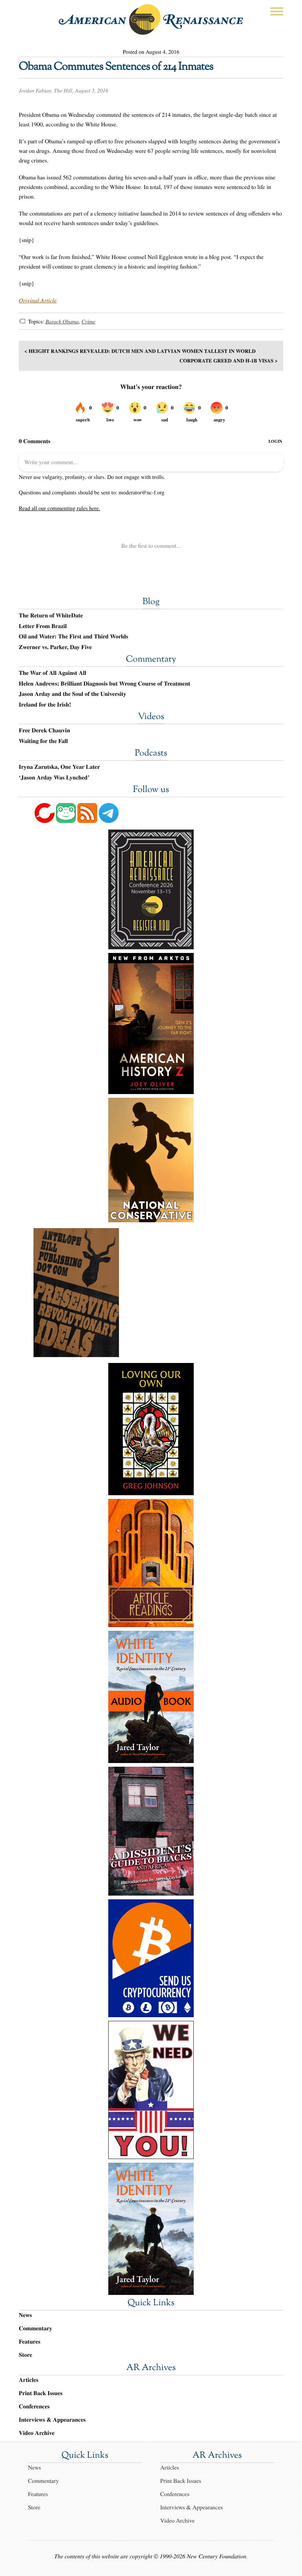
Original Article (38, 300)
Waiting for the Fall (43, 741)
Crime (88, 322)
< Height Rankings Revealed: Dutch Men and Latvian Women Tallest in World (140, 351)
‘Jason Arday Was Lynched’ (54, 778)
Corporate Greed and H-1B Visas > (229, 360)
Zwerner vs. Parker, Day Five (55, 647)
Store (25, 2355)
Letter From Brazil (43, 626)
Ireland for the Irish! (45, 705)
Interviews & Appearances (52, 2420)
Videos (151, 717)
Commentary (151, 660)
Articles (29, 2380)
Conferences (34, 2406)
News (25, 2315)
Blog (151, 602)
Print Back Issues (41, 2393)
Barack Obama (62, 322)
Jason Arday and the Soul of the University (73, 694)
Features (30, 2342)
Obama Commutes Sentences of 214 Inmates (116, 67)
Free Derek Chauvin (44, 730)
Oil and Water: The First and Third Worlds (73, 637)
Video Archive (37, 2433)
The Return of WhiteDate (51, 616)
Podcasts (151, 754)
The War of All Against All (52, 673)
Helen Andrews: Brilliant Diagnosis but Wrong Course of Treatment (104, 684)
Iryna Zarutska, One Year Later (59, 767)
